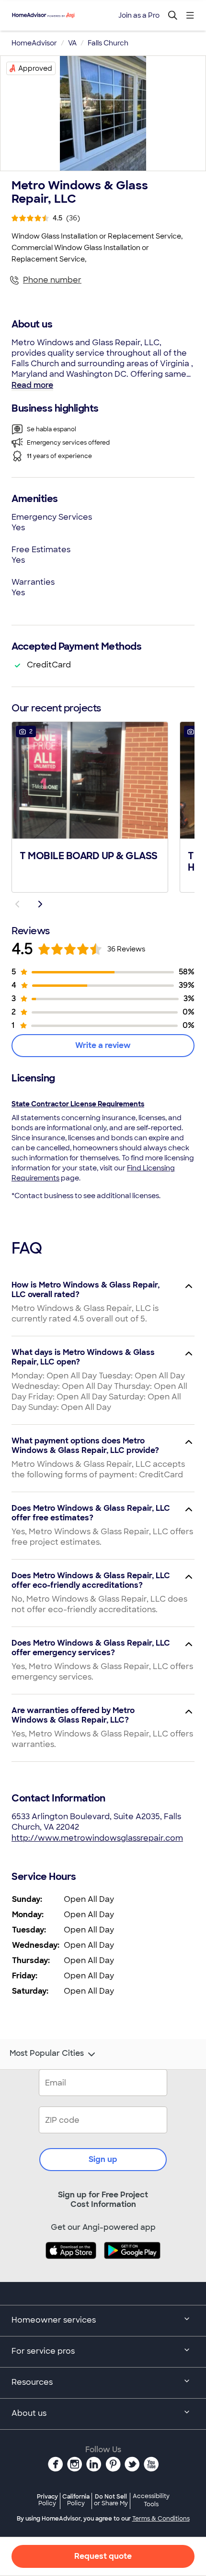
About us (29, 2413)
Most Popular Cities (47, 2053)
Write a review (103, 1045)
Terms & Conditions (161, 2519)
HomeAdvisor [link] (34, 43)
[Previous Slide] (17, 904)
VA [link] (72, 43)
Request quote (103, 2556)
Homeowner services (54, 2320)
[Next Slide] (40, 904)
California (76, 2500)
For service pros (43, 2351)
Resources (32, 2382)
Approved (35, 68)
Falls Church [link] (108, 43)
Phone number (52, 280)
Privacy (47, 2500)
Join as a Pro (139, 15)
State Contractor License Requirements (78, 1104)
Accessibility (151, 2500)
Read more (32, 385)
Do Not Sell (111, 2500)
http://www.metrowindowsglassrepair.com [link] (97, 1838)
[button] (90, 806)
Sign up (103, 2159)
